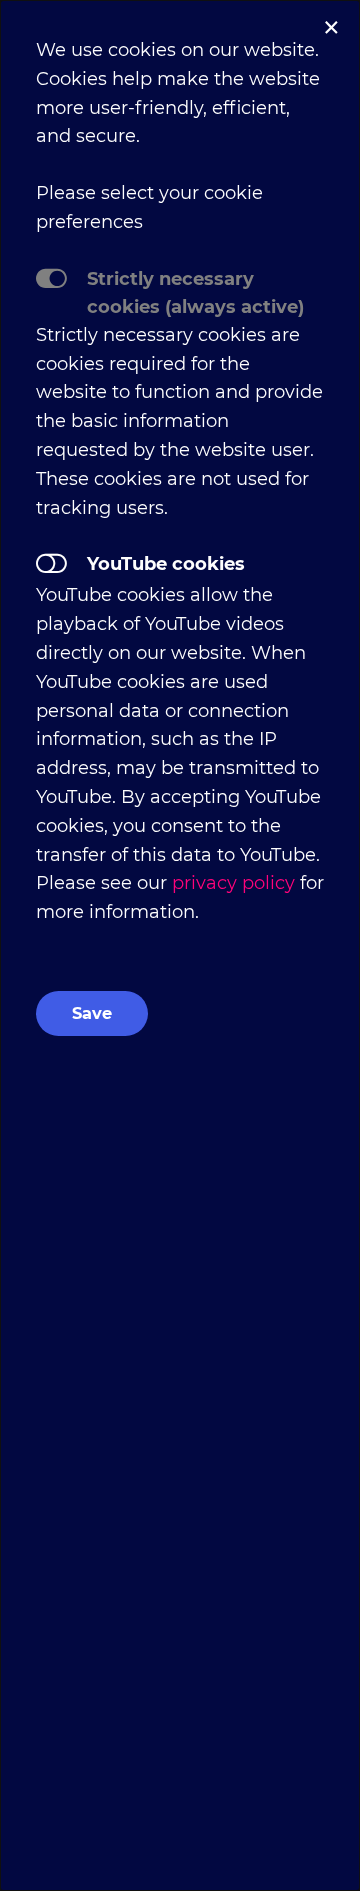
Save (92, 1013)
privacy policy (233, 883)
